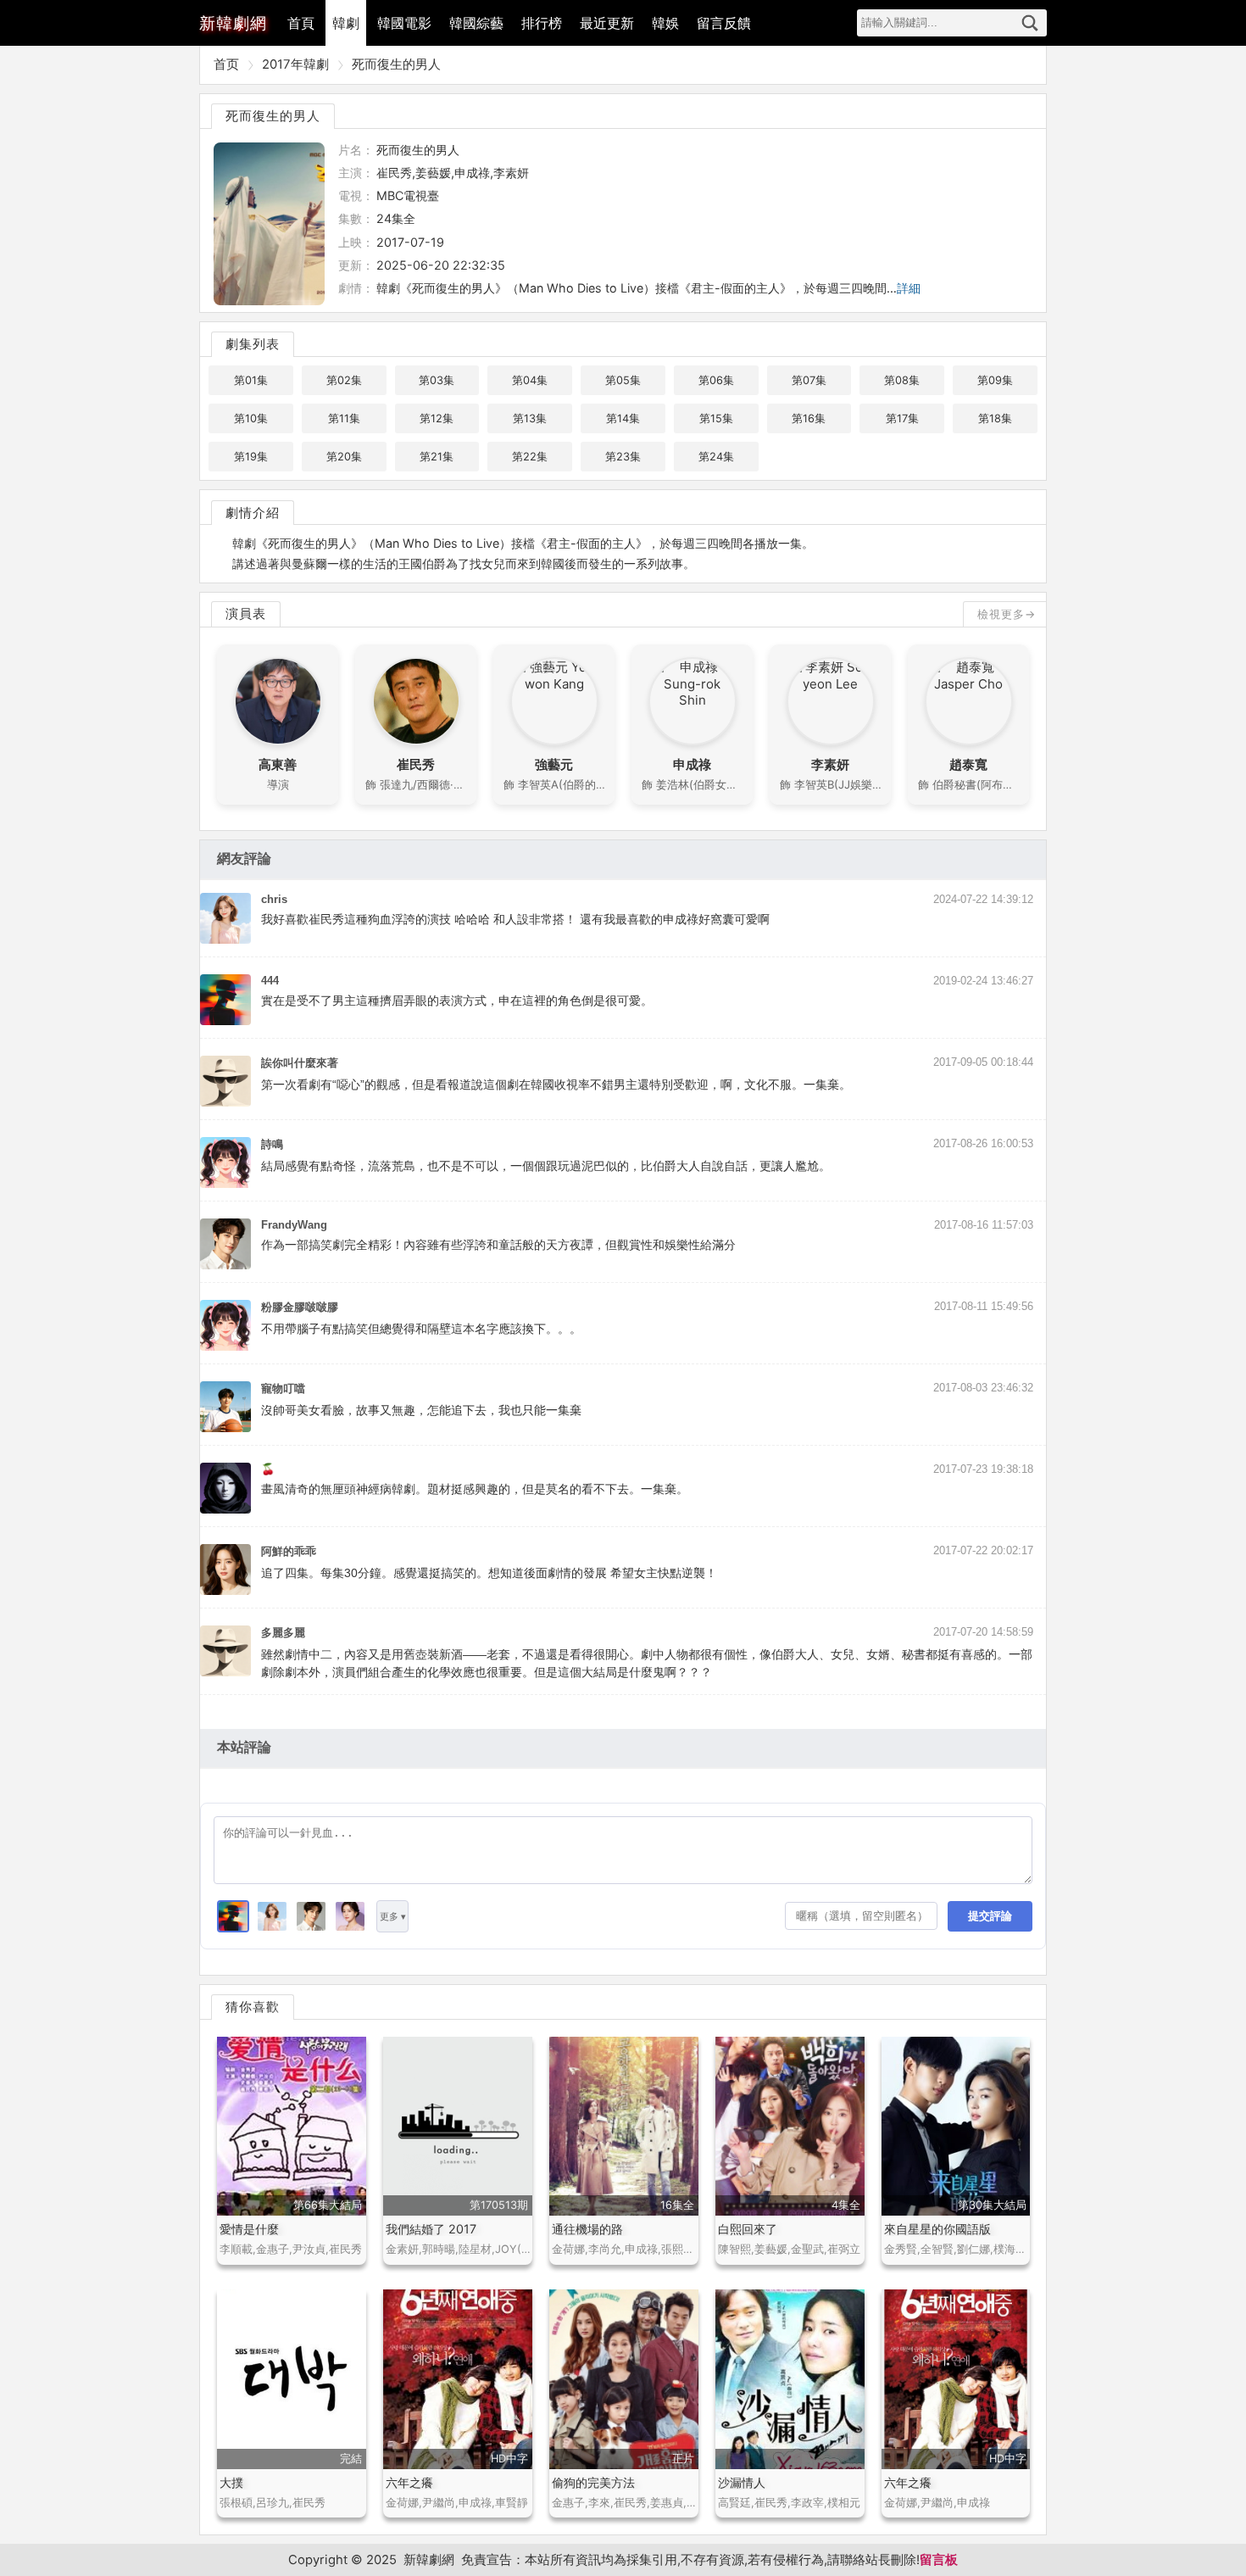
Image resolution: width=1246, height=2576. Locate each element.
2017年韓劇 (295, 64)
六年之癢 (409, 2482)
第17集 (902, 418)
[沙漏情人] (790, 2379)
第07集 (809, 380)
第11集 (344, 418)
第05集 (623, 380)
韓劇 (346, 23)
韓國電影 (404, 23)
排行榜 (542, 23)
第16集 (809, 418)
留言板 (939, 2560)
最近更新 (607, 23)
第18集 (995, 418)
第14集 (623, 418)
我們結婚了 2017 (431, 2229)
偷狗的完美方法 (593, 2482)
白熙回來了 (748, 2229)
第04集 (530, 380)
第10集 (251, 418)
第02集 (344, 380)
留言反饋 (724, 23)
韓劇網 (233, 23)
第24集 (716, 457)
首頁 (301, 23)
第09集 (995, 380)
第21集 (437, 457)
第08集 (902, 380)
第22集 (530, 457)
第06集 (716, 380)
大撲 (231, 2482)
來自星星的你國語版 (937, 2229)
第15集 (716, 418)
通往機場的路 (587, 2229)
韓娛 (665, 23)
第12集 (437, 418)
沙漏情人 (742, 2482)
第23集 (623, 457)
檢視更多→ (1007, 614)
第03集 (437, 380)
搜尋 (1030, 23)
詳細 (909, 288)
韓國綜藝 (476, 23)
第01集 (251, 380)
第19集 (251, 457)
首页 (226, 64)
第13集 (530, 418)
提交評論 (990, 1916)
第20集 (344, 457)
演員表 (246, 613)
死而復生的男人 (396, 64)
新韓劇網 (429, 2560)
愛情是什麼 (249, 2229)
